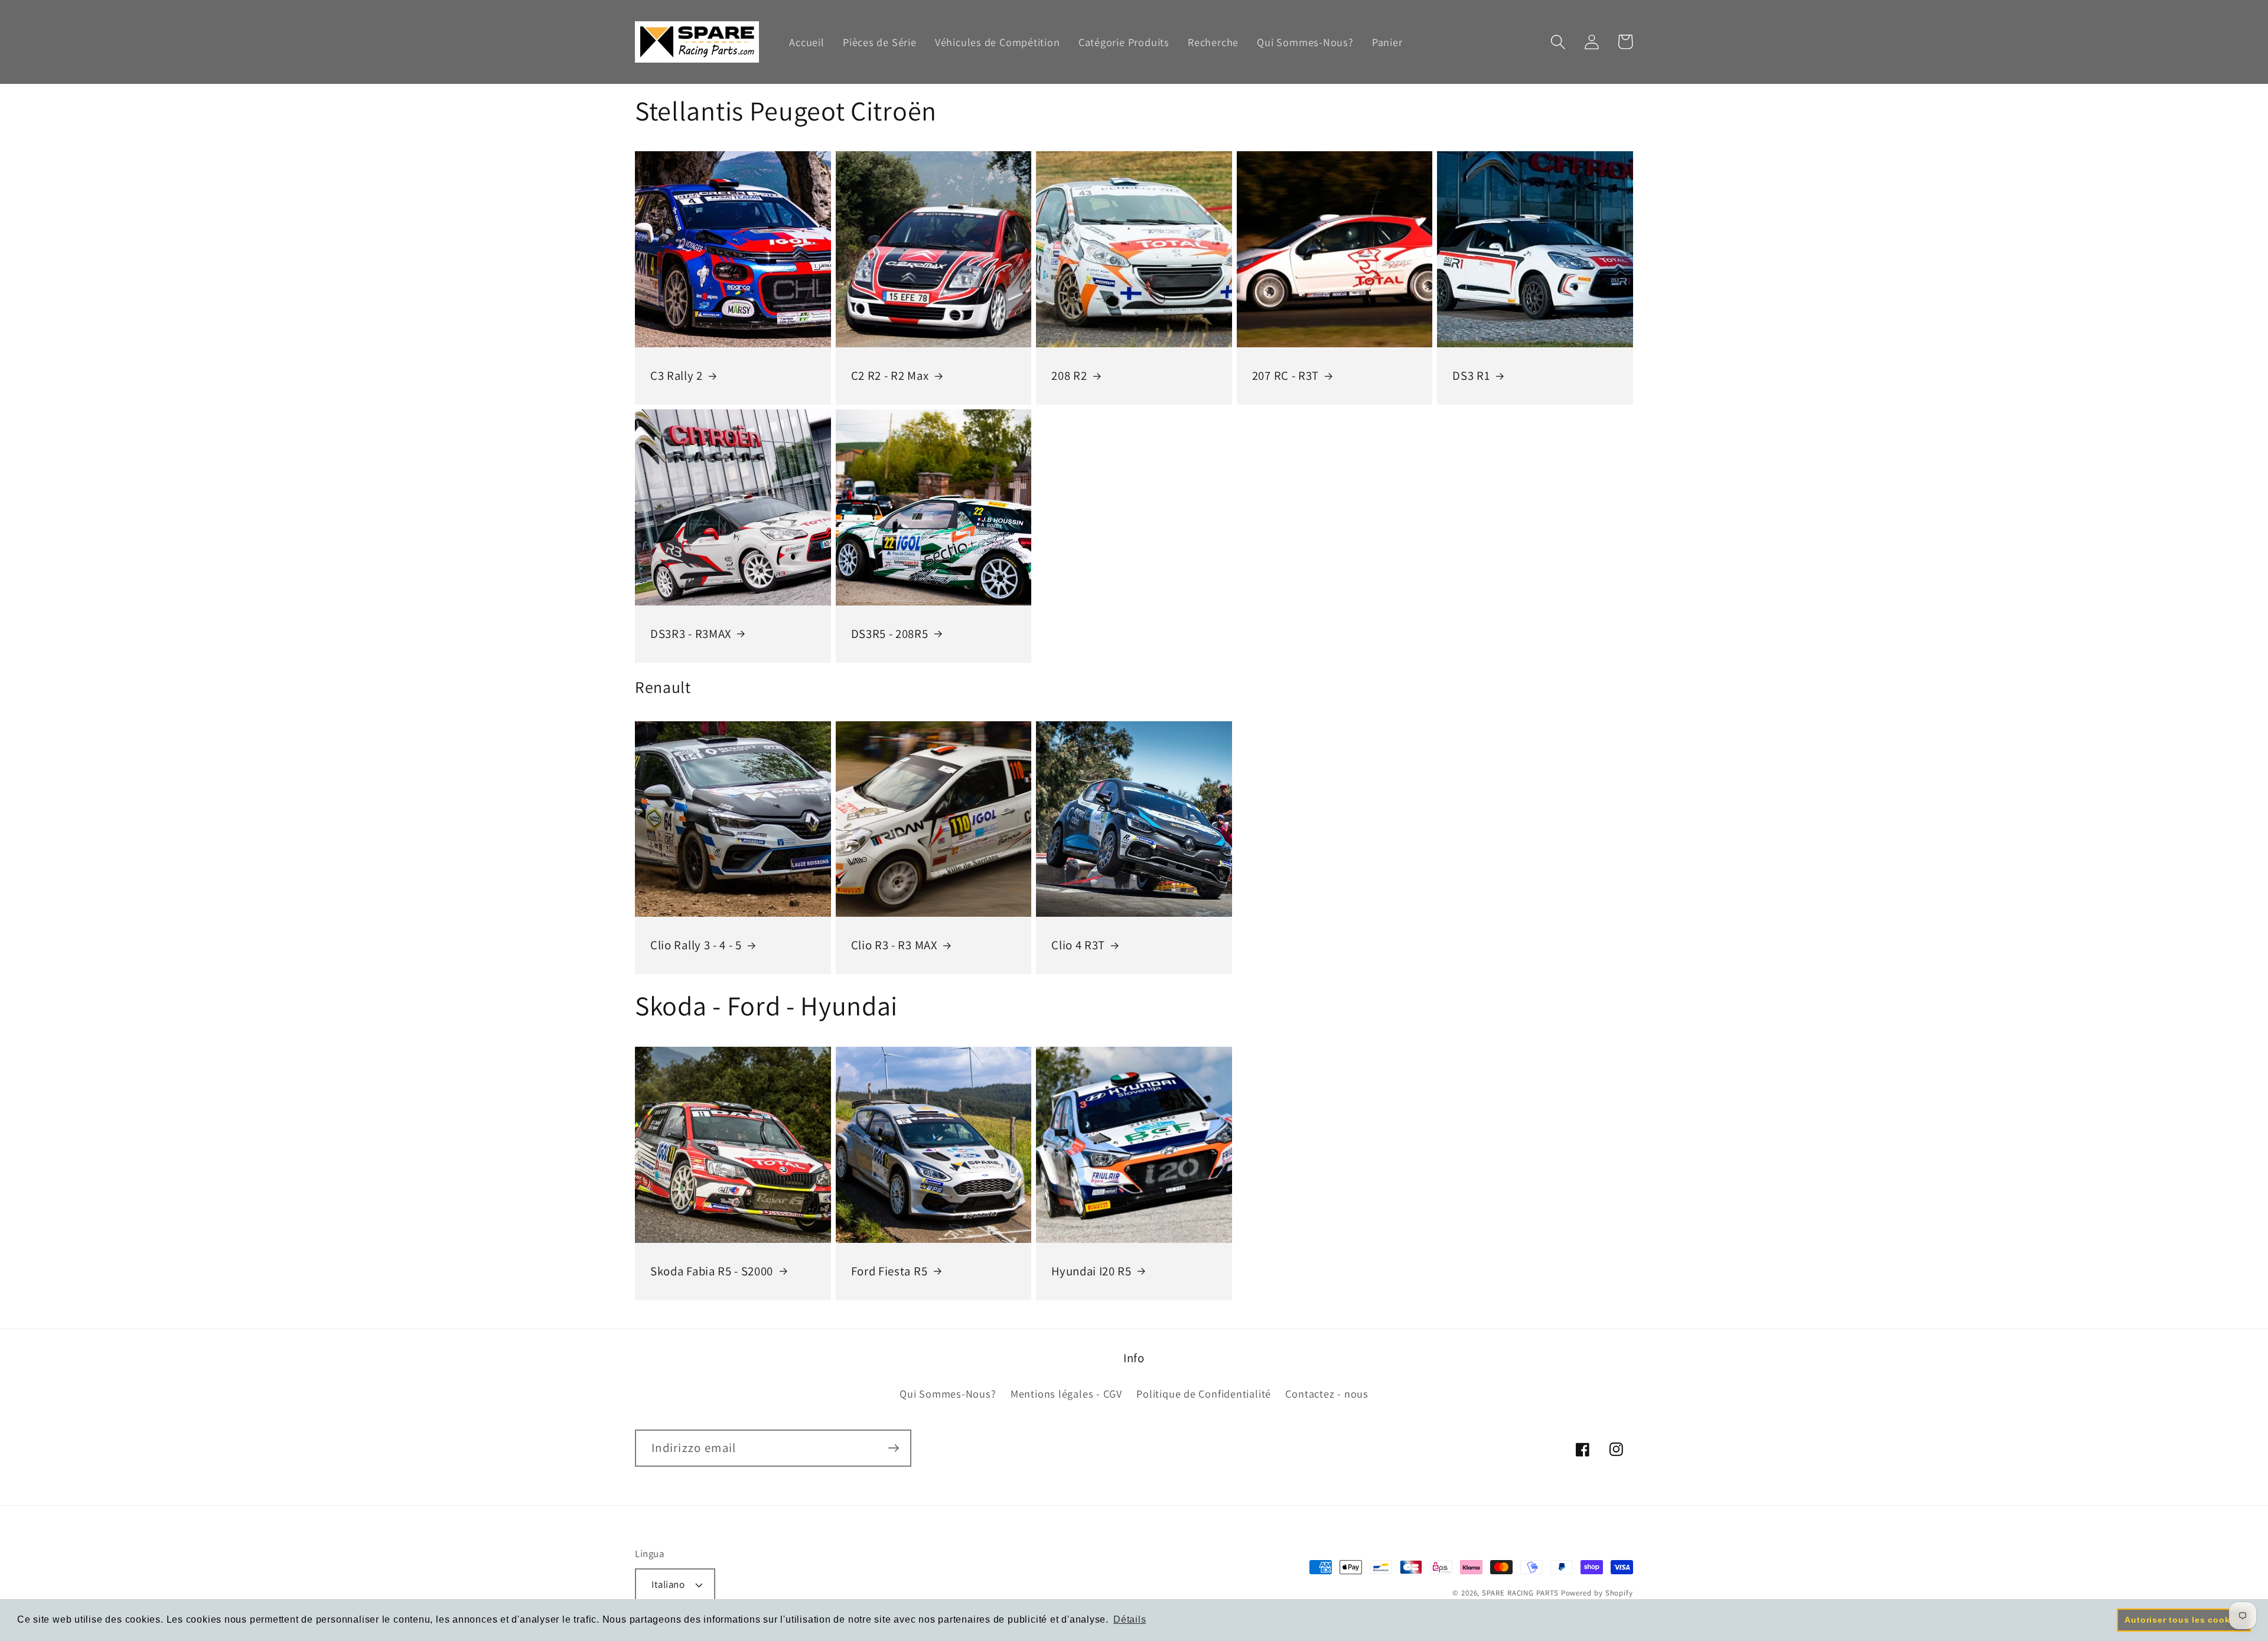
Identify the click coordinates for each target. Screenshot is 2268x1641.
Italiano (668, 1584)
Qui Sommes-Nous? (948, 1393)
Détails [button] (1130, 1619)
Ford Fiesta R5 (889, 1271)
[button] (1558, 42)
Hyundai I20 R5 (1091, 1271)
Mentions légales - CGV (1066, 1393)
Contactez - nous (1327, 1393)
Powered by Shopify (1597, 1593)
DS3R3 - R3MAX (691, 634)
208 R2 (1069, 376)
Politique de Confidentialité (1204, 1393)
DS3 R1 (1471, 376)
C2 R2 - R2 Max (890, 376)
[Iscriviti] (893, 1448)
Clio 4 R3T (1078, 945)
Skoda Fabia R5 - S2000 (712, 1271)
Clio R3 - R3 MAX (894, 945)
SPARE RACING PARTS (1520, 1593)
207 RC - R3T (1285, 376)
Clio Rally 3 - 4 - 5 (696, 945)
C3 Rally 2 (677, 376)
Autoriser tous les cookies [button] (2184, 1620)
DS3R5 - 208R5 (890, 634)
